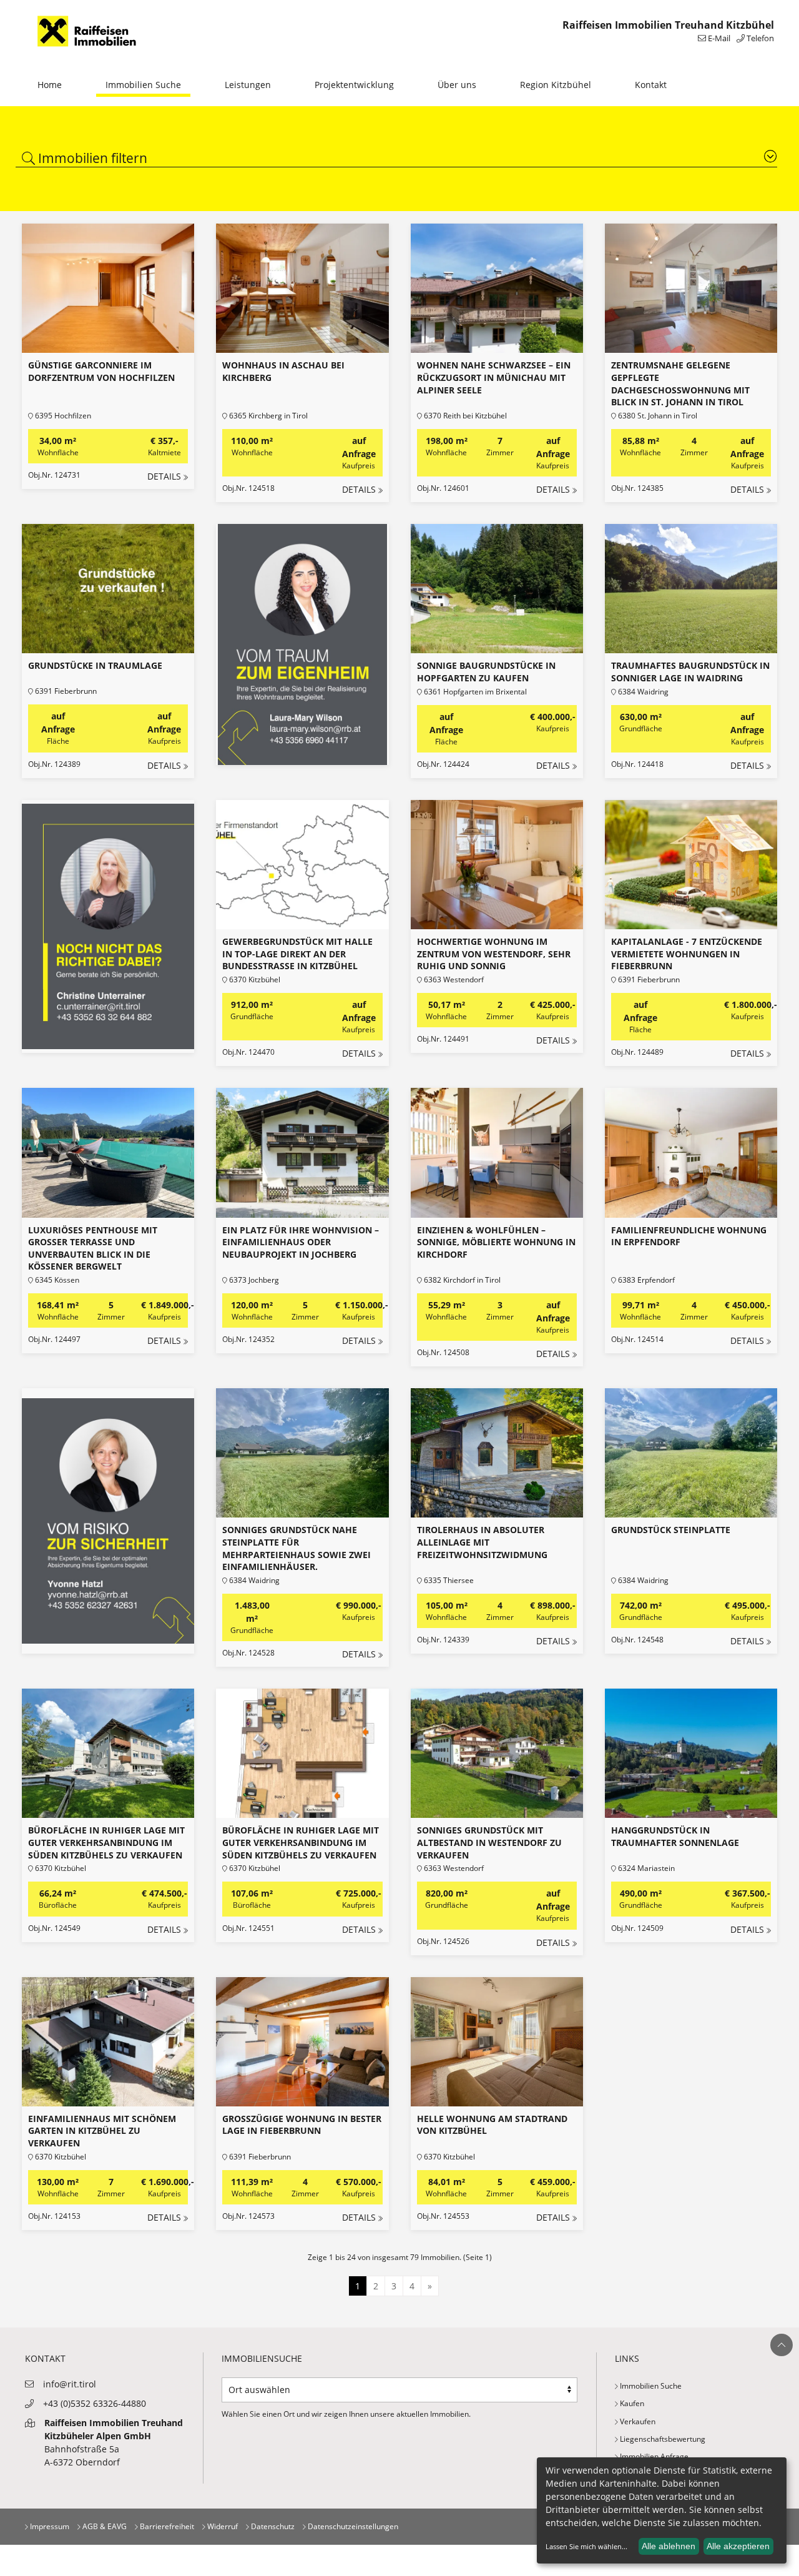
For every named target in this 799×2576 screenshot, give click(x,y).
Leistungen (248, 85)
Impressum (49, 2526)
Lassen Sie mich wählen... (586, 2546)
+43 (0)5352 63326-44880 (95, 2403)
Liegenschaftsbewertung (662, 2439)
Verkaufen (637, 2421)
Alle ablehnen (669, 2546)
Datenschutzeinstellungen (352, 2526)
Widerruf (222, 2526)
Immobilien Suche (143, 85)
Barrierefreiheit (166, 2526)
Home (50, 85)
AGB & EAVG (104, 2526)
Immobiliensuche (262, 2358)
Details (164, 476)
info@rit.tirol (70, 2384)
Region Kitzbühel (556, 85)
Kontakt (651, 85)
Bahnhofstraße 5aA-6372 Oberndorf (114, 2442)
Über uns (457, 85)
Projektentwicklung (354, 85)
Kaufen (631, 2403)
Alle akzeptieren (738, 2546)
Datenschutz (272, 2526)
